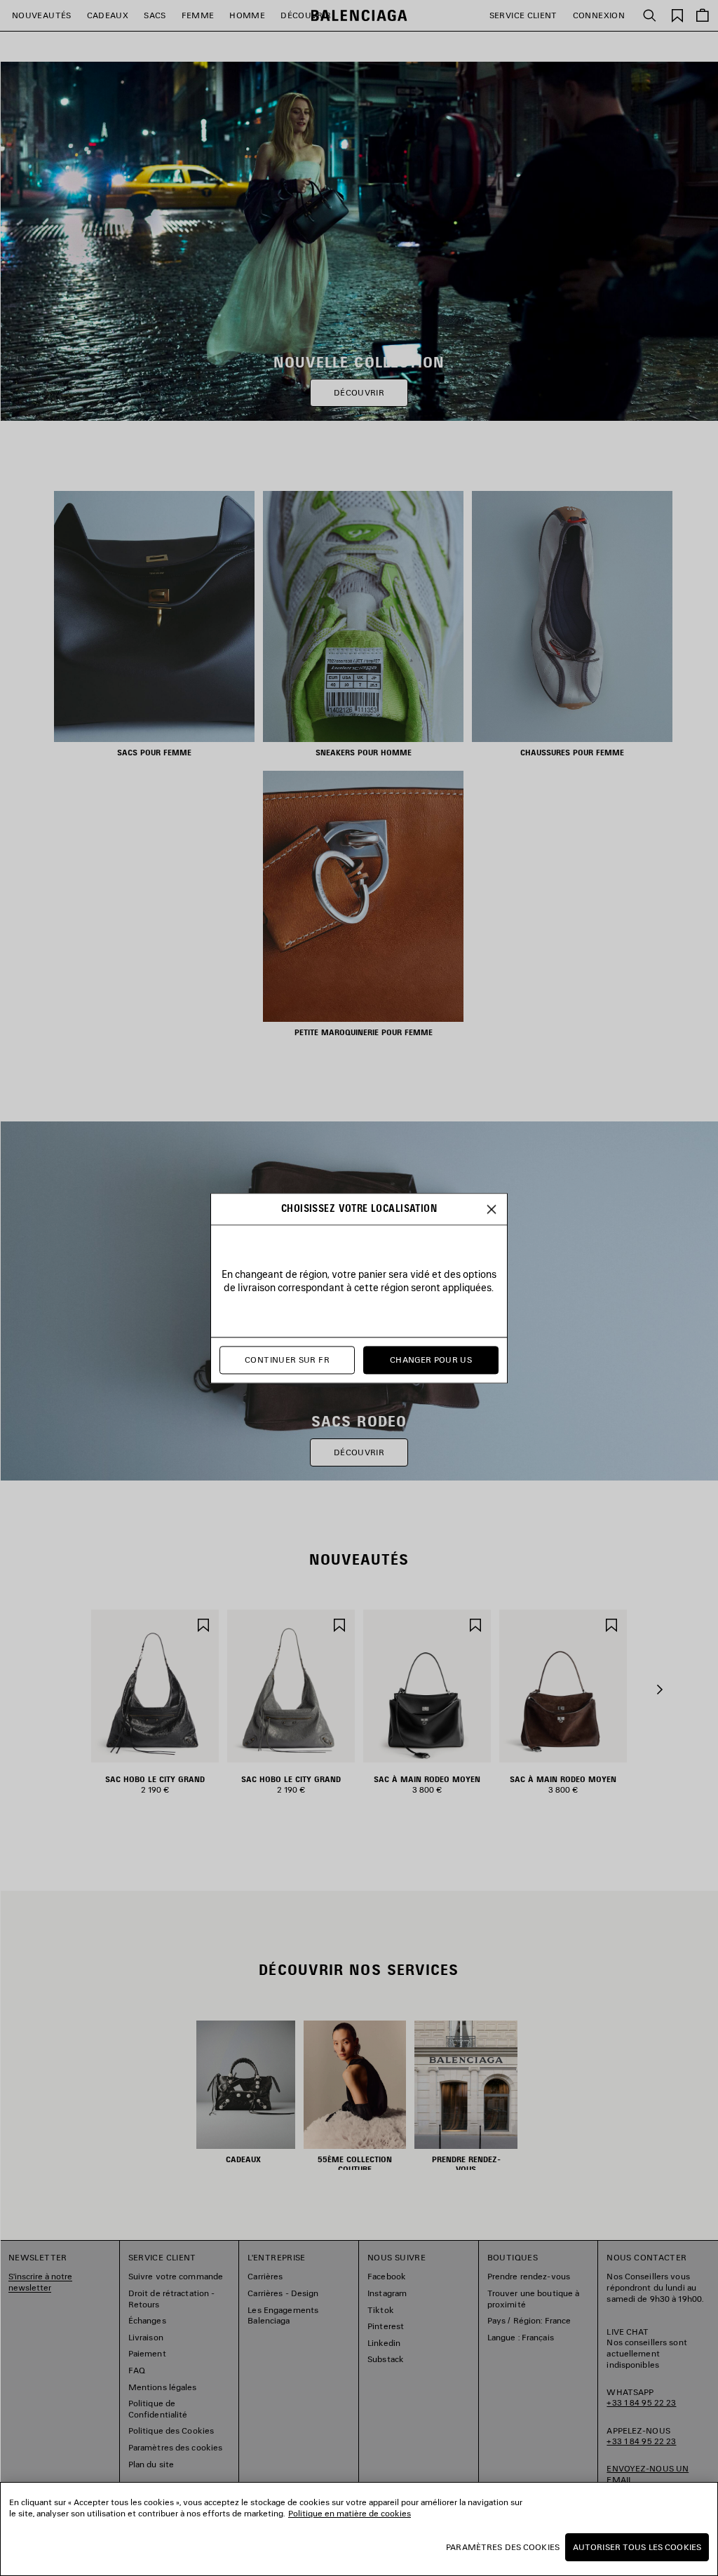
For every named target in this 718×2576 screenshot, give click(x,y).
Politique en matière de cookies (350, 2513)
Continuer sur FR (287, 1360)
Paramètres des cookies (503, 2547)
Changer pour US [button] (431, 1360)
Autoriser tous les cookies (637, 2547)
